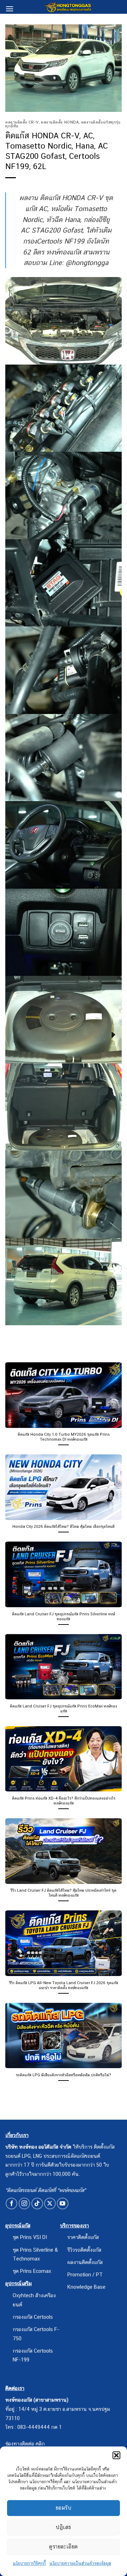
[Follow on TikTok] (37, 2203)
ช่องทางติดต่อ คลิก (25, 2443)
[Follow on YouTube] (63, 2203)
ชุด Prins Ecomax (32, 2271)
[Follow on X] (50, 2203)
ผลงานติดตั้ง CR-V (22, 122)
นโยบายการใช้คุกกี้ (29, 2563)
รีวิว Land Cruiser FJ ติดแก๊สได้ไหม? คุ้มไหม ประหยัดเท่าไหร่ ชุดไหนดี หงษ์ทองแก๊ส (64, 1893)
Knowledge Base (86, 2287)
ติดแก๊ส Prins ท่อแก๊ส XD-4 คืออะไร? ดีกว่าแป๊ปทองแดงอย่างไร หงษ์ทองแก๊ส (64, 1801)
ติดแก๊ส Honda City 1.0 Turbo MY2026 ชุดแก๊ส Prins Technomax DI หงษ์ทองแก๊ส (64, 1437)
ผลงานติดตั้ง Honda (60, 122)
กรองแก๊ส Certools (33, 2317)
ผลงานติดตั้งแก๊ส (85, 2262)
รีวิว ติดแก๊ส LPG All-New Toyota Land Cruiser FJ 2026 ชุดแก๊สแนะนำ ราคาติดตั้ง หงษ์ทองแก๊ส (64, 1985)
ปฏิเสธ (63, 2527)
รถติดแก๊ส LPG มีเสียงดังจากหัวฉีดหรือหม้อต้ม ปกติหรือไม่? (64, 2075)
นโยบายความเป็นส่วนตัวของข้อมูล (80, 2563)
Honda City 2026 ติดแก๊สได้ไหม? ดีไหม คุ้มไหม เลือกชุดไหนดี (64, 1526)
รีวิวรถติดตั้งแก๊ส (84, 2250)
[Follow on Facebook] (11, 2203)
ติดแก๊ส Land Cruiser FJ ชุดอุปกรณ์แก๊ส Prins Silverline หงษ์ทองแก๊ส (64, 1616)
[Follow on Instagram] (25, 2203)
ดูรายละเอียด (64, 2547)
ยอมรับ (64, 2508)
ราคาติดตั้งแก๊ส (83, 2237)
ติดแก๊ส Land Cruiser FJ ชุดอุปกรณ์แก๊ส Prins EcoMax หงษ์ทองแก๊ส (64, 1709)
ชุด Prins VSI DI (30, 2237)
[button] (116, 2455)
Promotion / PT (85, 2274)
